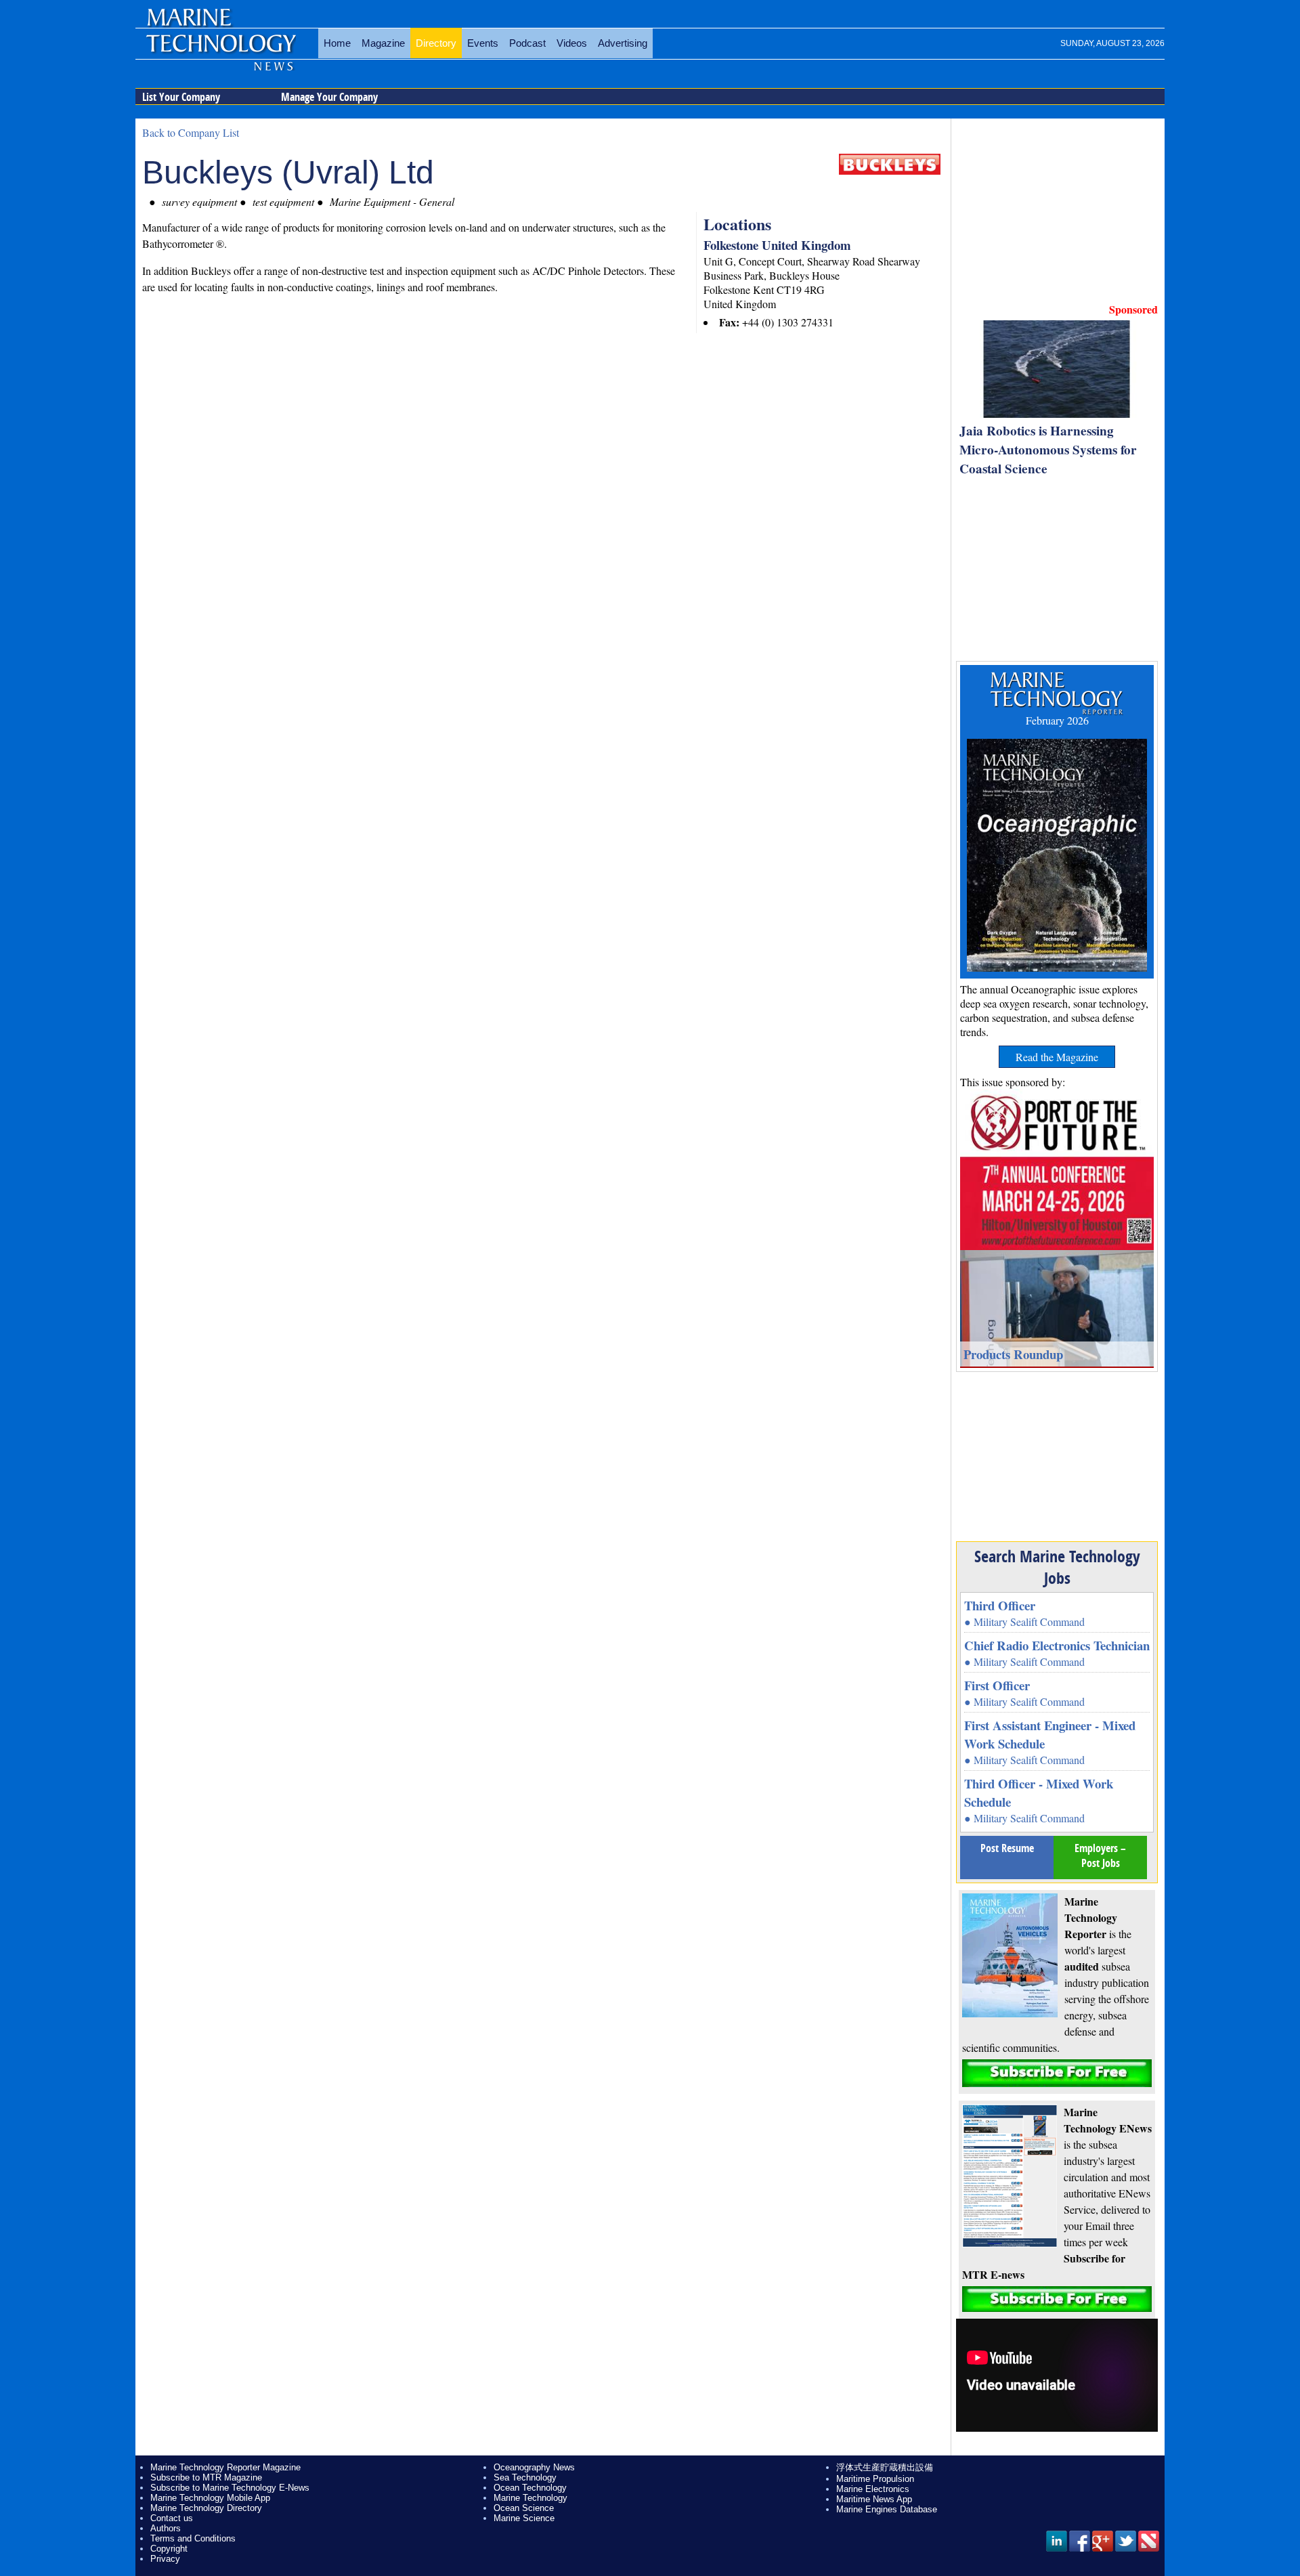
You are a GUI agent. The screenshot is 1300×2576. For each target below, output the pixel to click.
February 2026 (1057, 720)
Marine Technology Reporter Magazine (225, 2467)
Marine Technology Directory (206, 2508)
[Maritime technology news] (220, 51)
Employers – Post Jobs (1100, 1855)
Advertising (623, 43)
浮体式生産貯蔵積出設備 (885, 2467)
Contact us (172, 2518)
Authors (166, 2528)
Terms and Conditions (193, 2538)
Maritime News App (874, 2499)
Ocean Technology (530, 2488)
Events (483, 43)
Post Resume (1007, 1848)
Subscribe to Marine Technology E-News (230, 2488)
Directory (436, 43)
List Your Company (181, 97)
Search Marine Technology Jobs (1057, 1567)
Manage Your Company (329, 97)
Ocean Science (524, 2508)
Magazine (383, 43)
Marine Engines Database (887, 2509)
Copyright (169, 2549)
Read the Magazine (1057, 1057)
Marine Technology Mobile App (210, 2498)
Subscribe (1057, 2073)
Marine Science (524, 2518)
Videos (572, 43)
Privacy (165, 2559)
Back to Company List (191, 132)
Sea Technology (525, 2477)
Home (337, 43)
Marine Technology (530, 2498)
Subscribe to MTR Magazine (206, 2477)
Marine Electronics (873, 2489)
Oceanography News (534, 2467)
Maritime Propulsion (875, 2479)
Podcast (527, 43)
